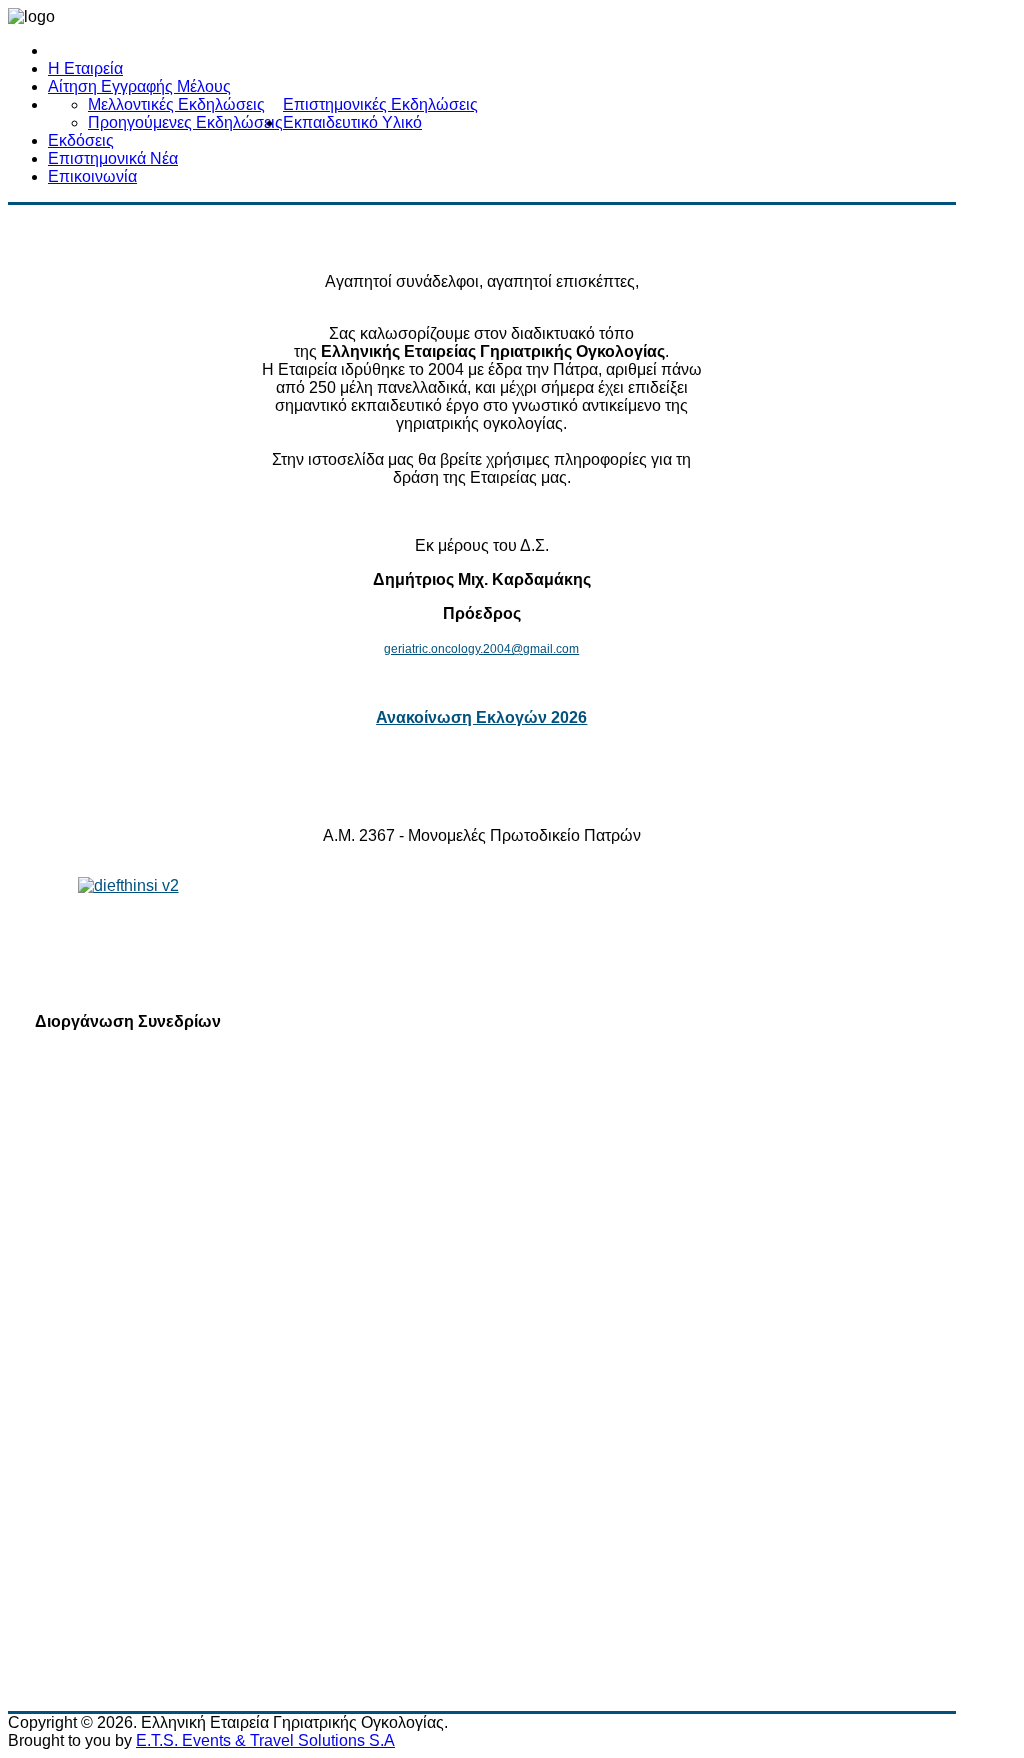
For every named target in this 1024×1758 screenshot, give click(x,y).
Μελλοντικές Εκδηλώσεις (176, 104)
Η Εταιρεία (85, 68)
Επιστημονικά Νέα (113, 158)
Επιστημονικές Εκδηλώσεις (380, 104)
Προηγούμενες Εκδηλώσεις (185, 122)
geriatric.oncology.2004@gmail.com (481, 649)
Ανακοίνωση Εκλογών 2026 (481, 717)
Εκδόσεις (81, 140)
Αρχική (72, 50)
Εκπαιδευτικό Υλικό (352, 122)
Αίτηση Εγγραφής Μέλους (139, 86)
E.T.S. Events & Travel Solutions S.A (265, 1740)
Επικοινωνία (92, 176)
